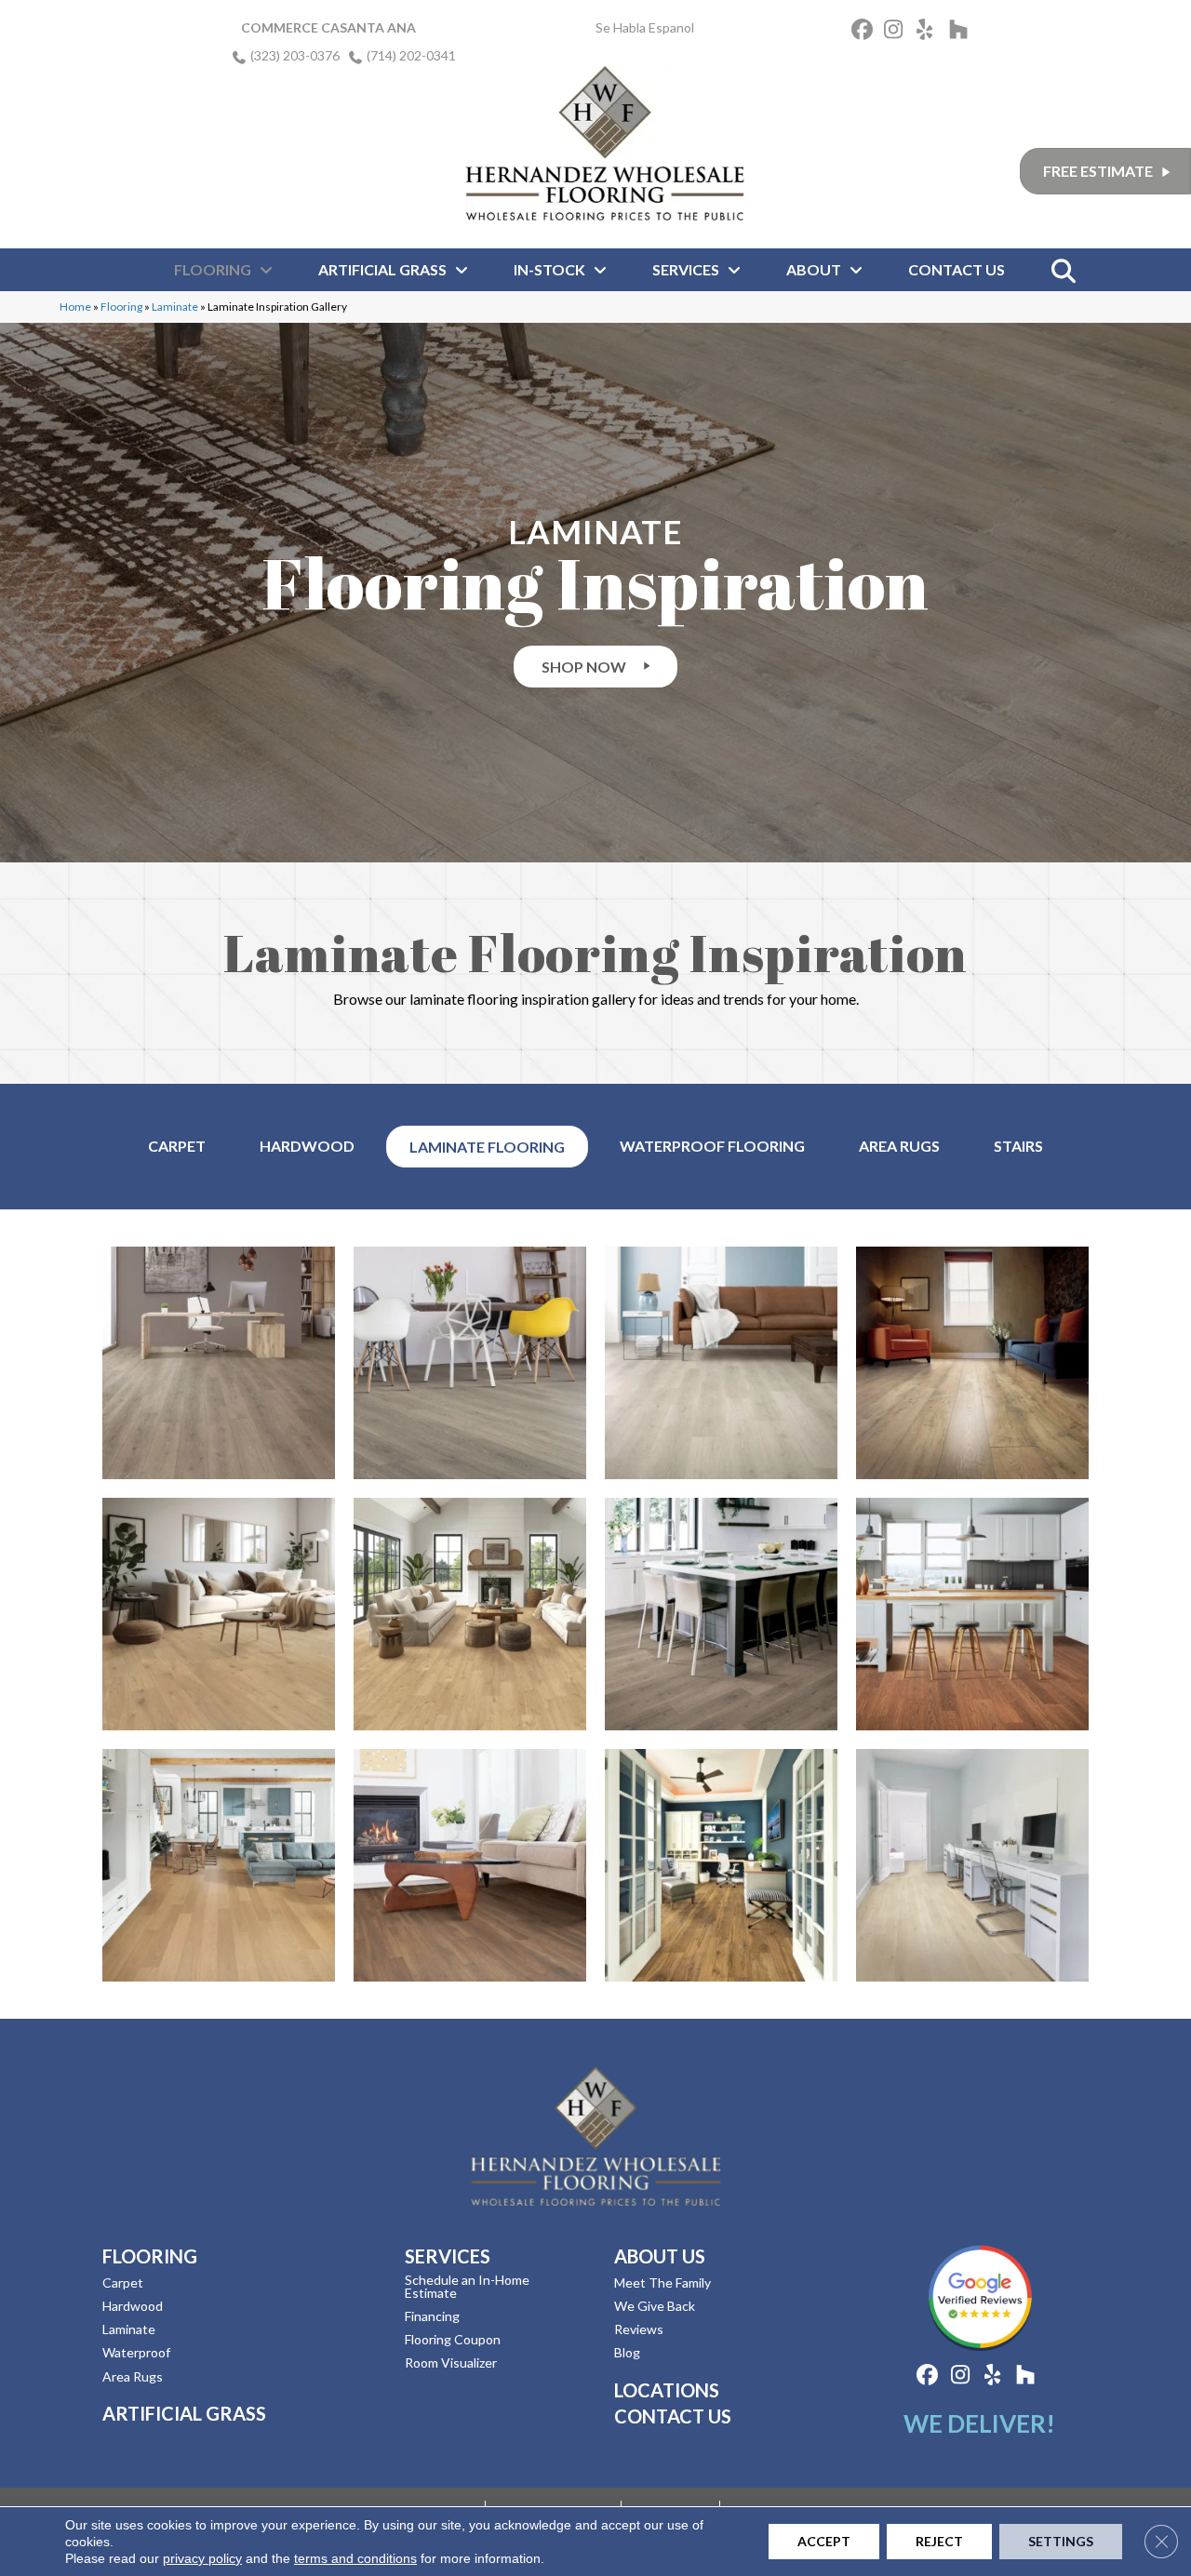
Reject (939, 2541)
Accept (824, 2541)
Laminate (175, 307)
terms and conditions (355, 2558)
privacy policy (202, 2558)
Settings (1061, 2541)
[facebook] (865, 32)
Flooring (121, 307)
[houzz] (963, 32)
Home (75, 307)
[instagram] (897, 32)
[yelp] (930, 32)
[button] (596, 667)
